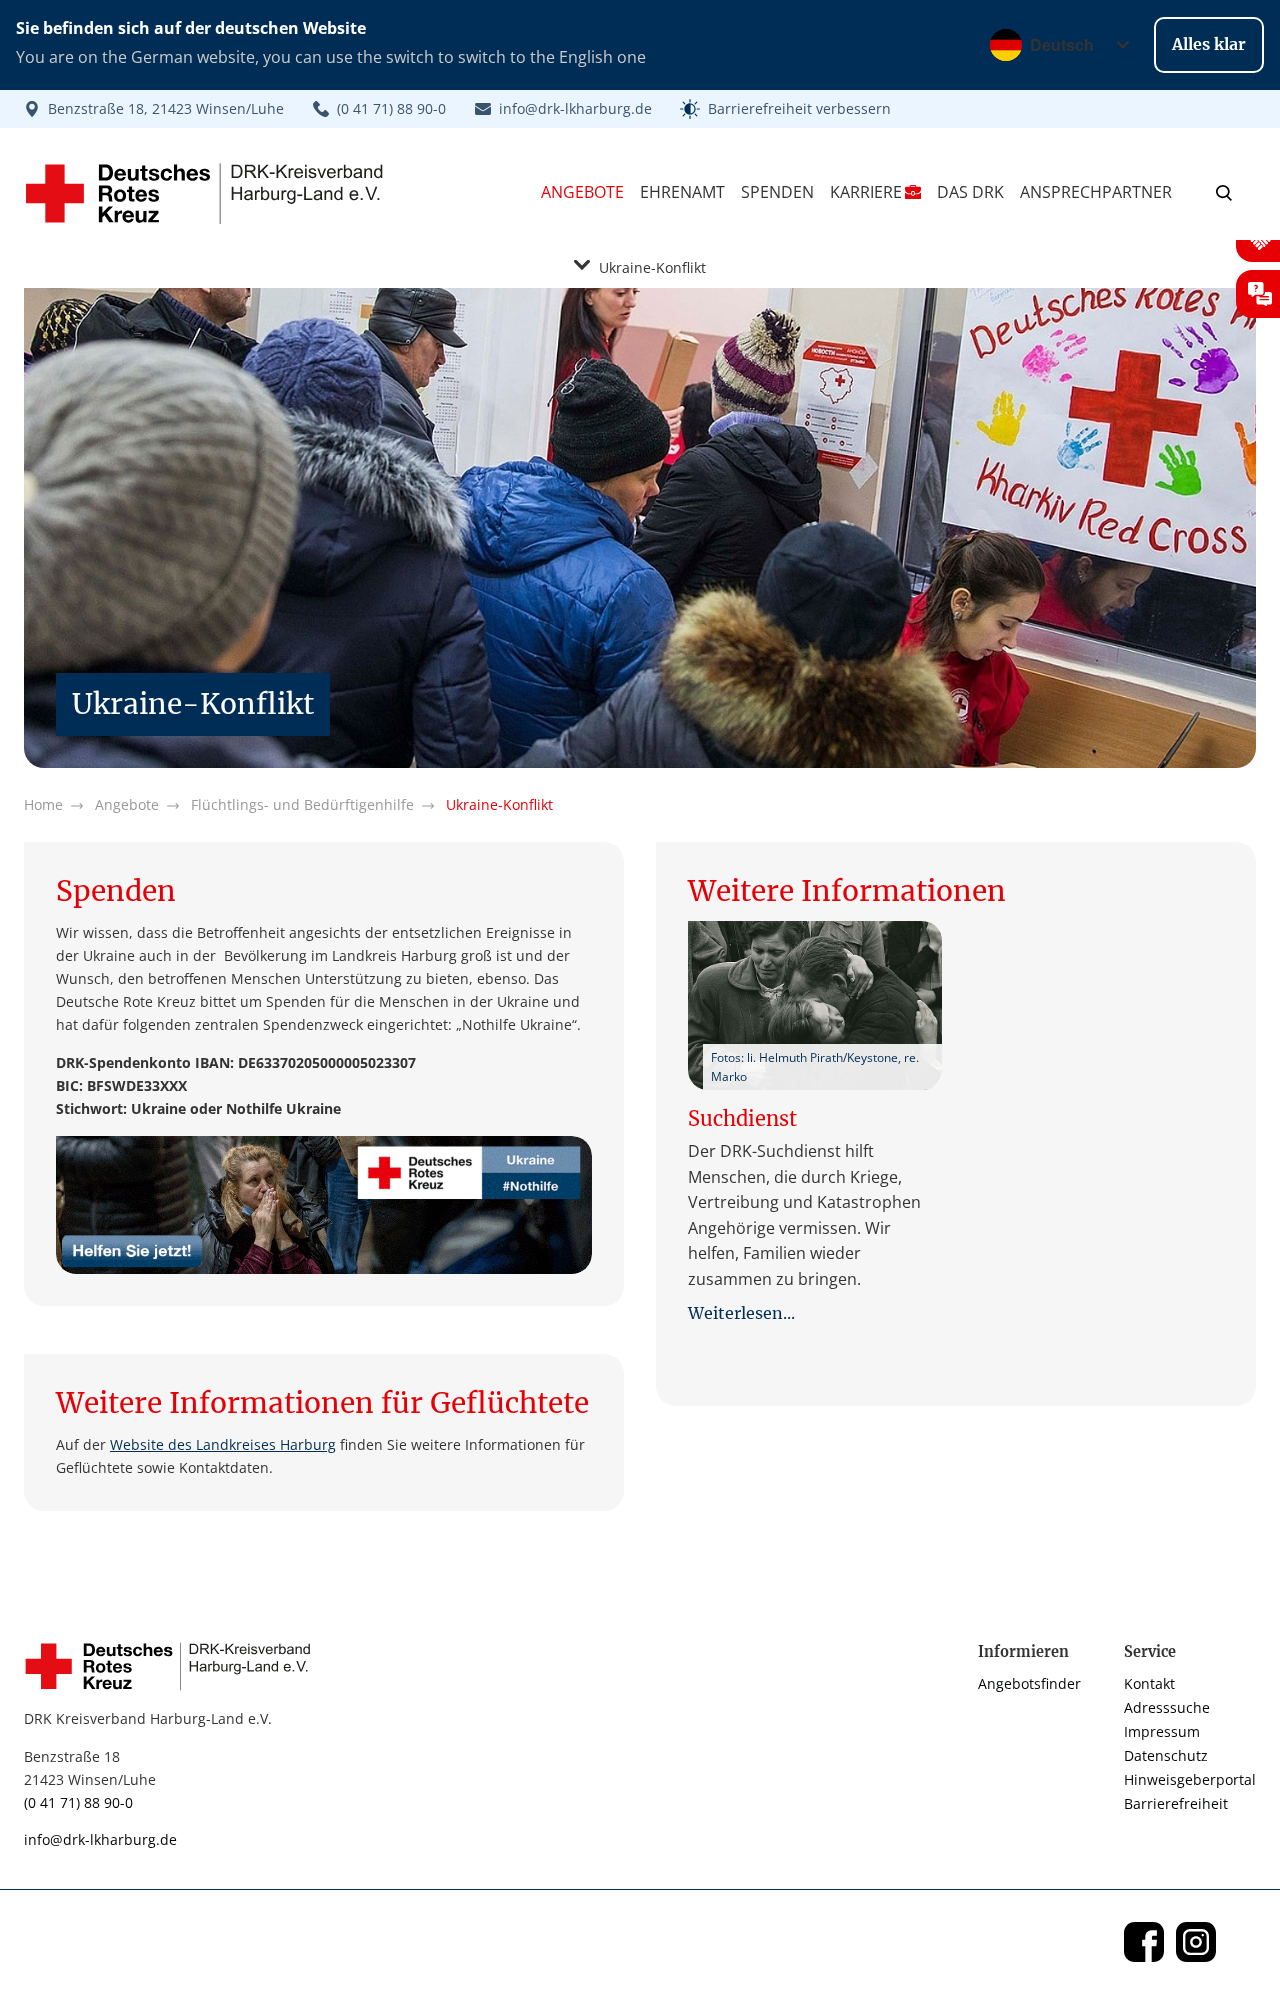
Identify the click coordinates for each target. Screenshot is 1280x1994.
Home (43, 804)
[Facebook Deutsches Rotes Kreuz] (1144, 1942)
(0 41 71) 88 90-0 (78, 1802)
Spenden (777, 192)
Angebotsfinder (1029, 1683)
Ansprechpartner (1096, 192)
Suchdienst (742, 1118)
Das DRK (970, 192)
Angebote (582, 192)
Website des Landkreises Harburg (223, 1444)
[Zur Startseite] (174, 1666)
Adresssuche (1167, 1707)
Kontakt (1149, 1683)
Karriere (866, 192)
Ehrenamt (682, 192)
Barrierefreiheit (1176, 1803)
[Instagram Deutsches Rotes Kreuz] (1196, 1942)
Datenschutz (1166, 1755)
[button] (785, 109)
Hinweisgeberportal (1190, 1779)
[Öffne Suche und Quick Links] (1224, 192)
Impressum (1162, 1731)
